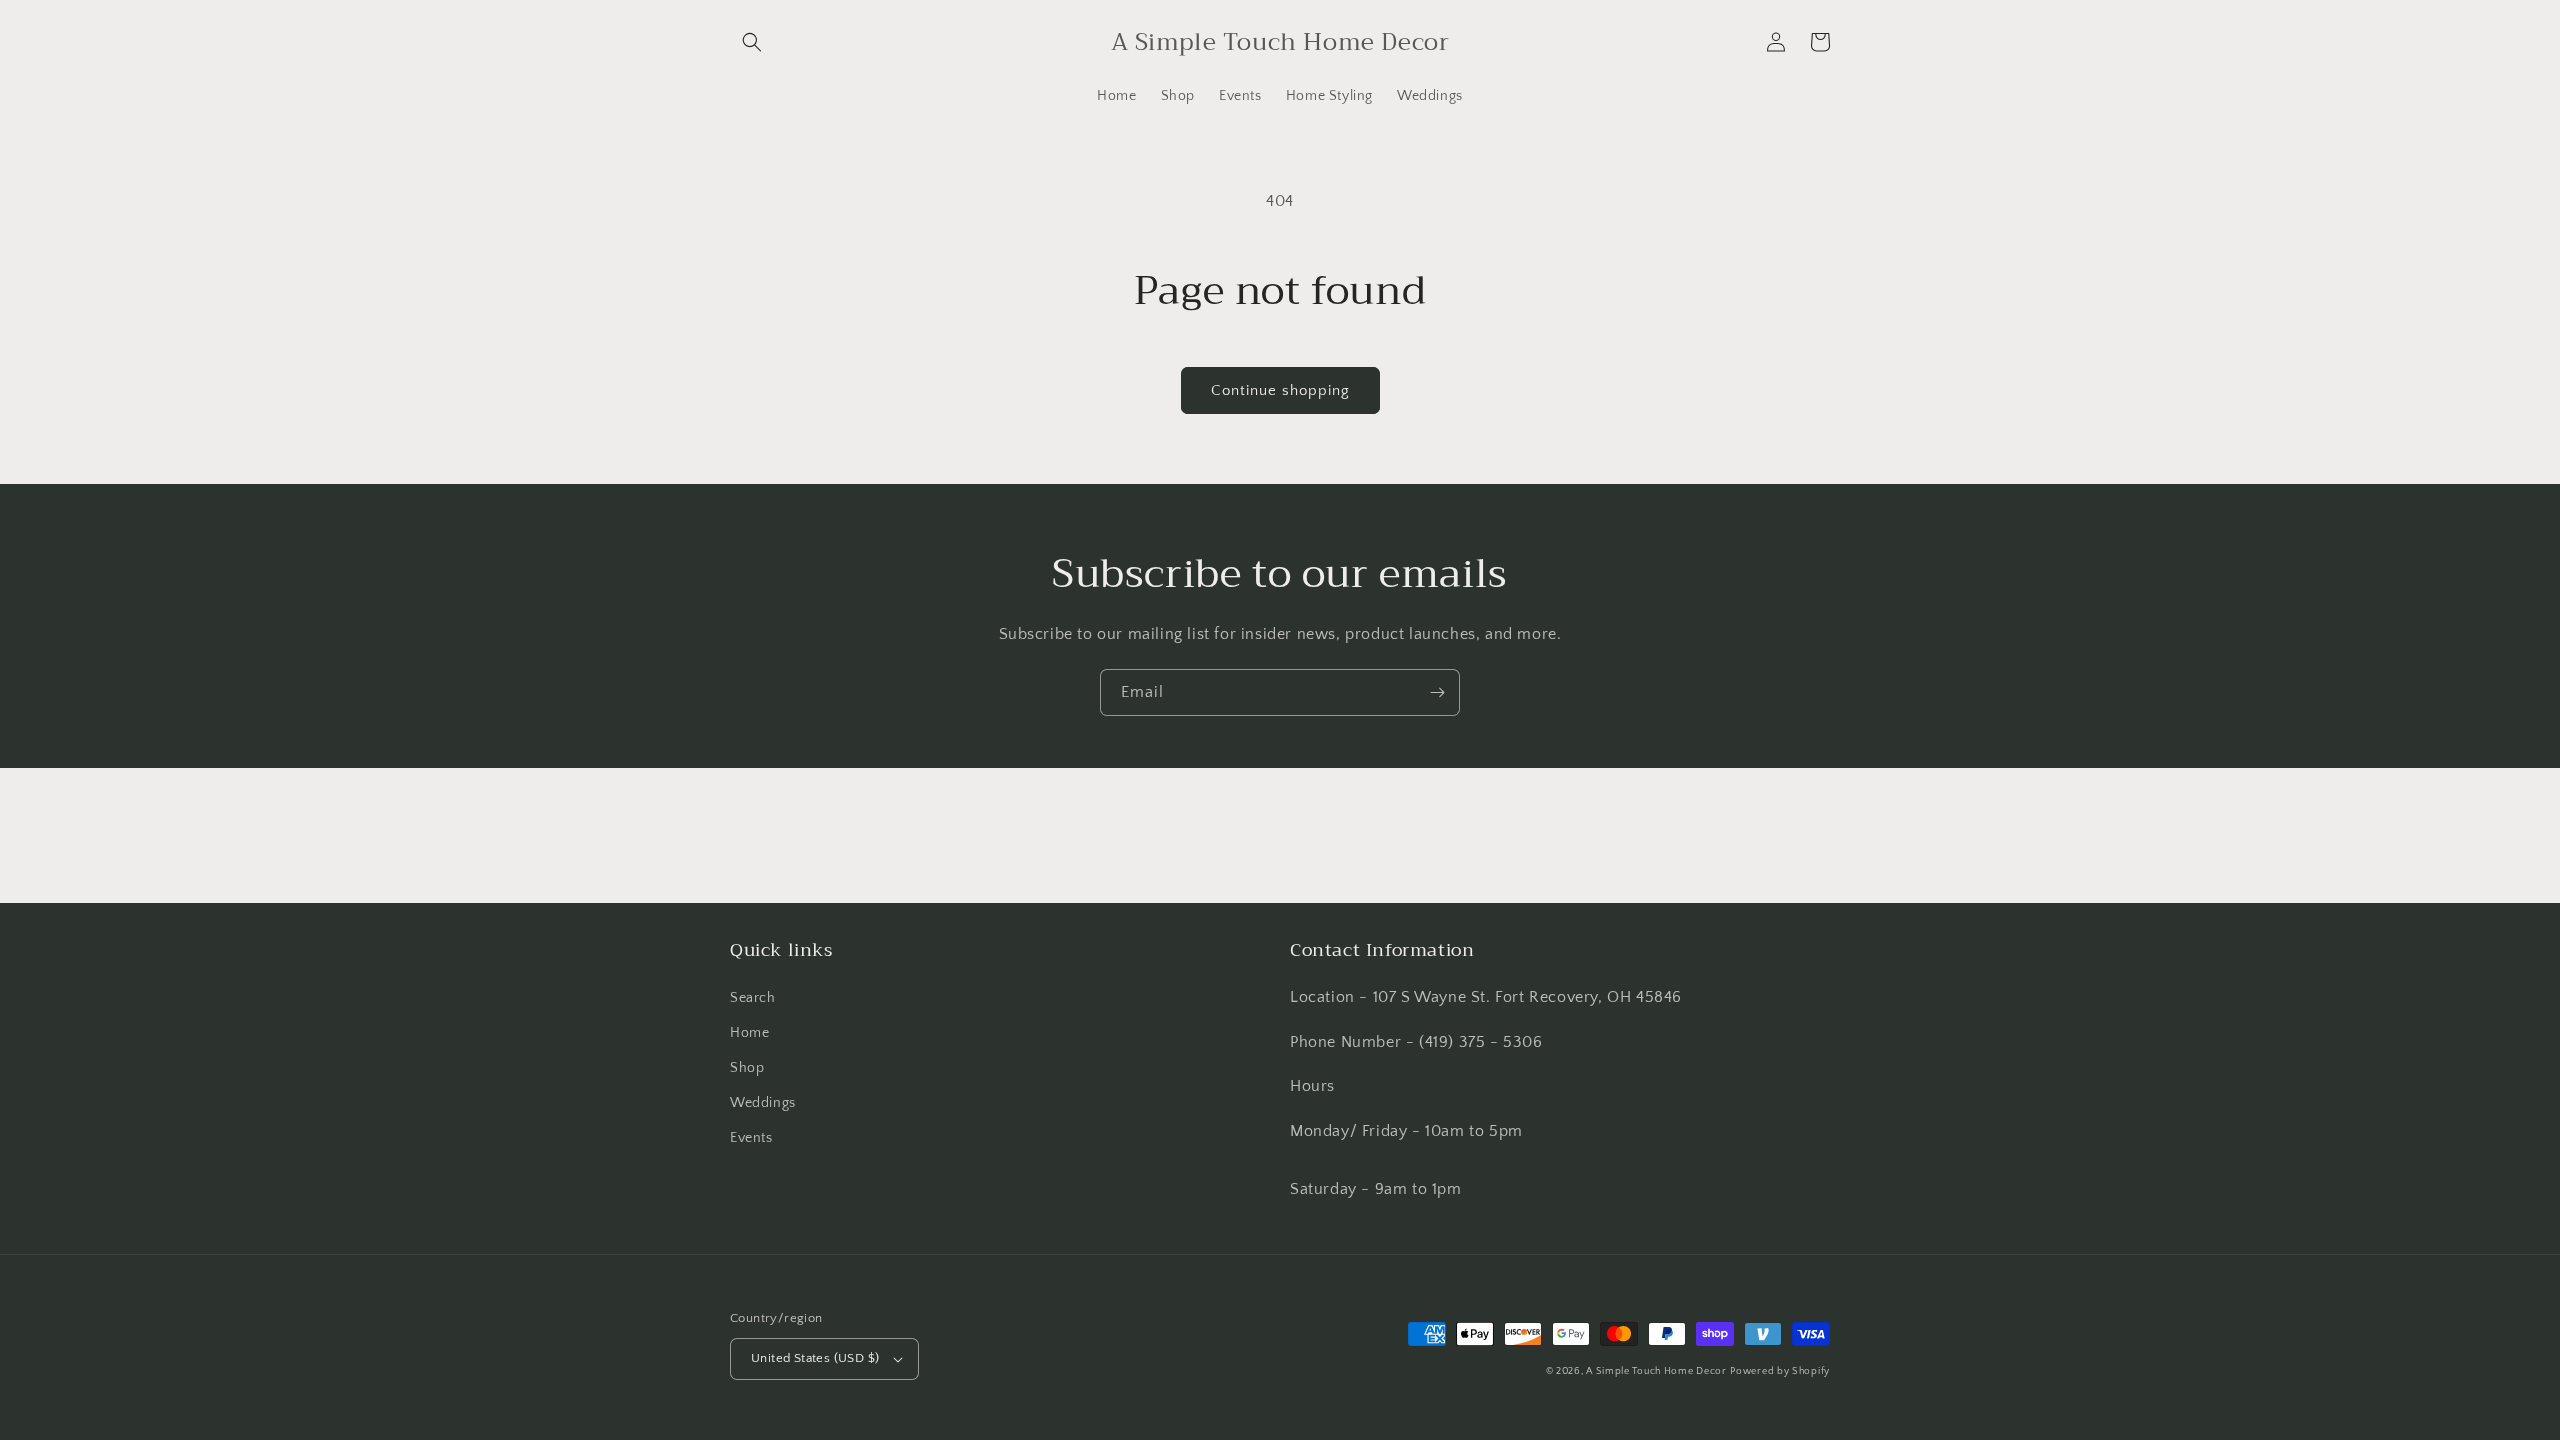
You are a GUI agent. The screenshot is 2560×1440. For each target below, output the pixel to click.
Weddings (763, 1103)
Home (749, 1033)
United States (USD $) (815, 1358)
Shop (747, 1068)
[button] (752, 42)
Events (751, 1138)
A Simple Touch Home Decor (1656, 1371)
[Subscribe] (1437, 692)
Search (753, 998)
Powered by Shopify (1780, 1371)
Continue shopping (1280, 390)
